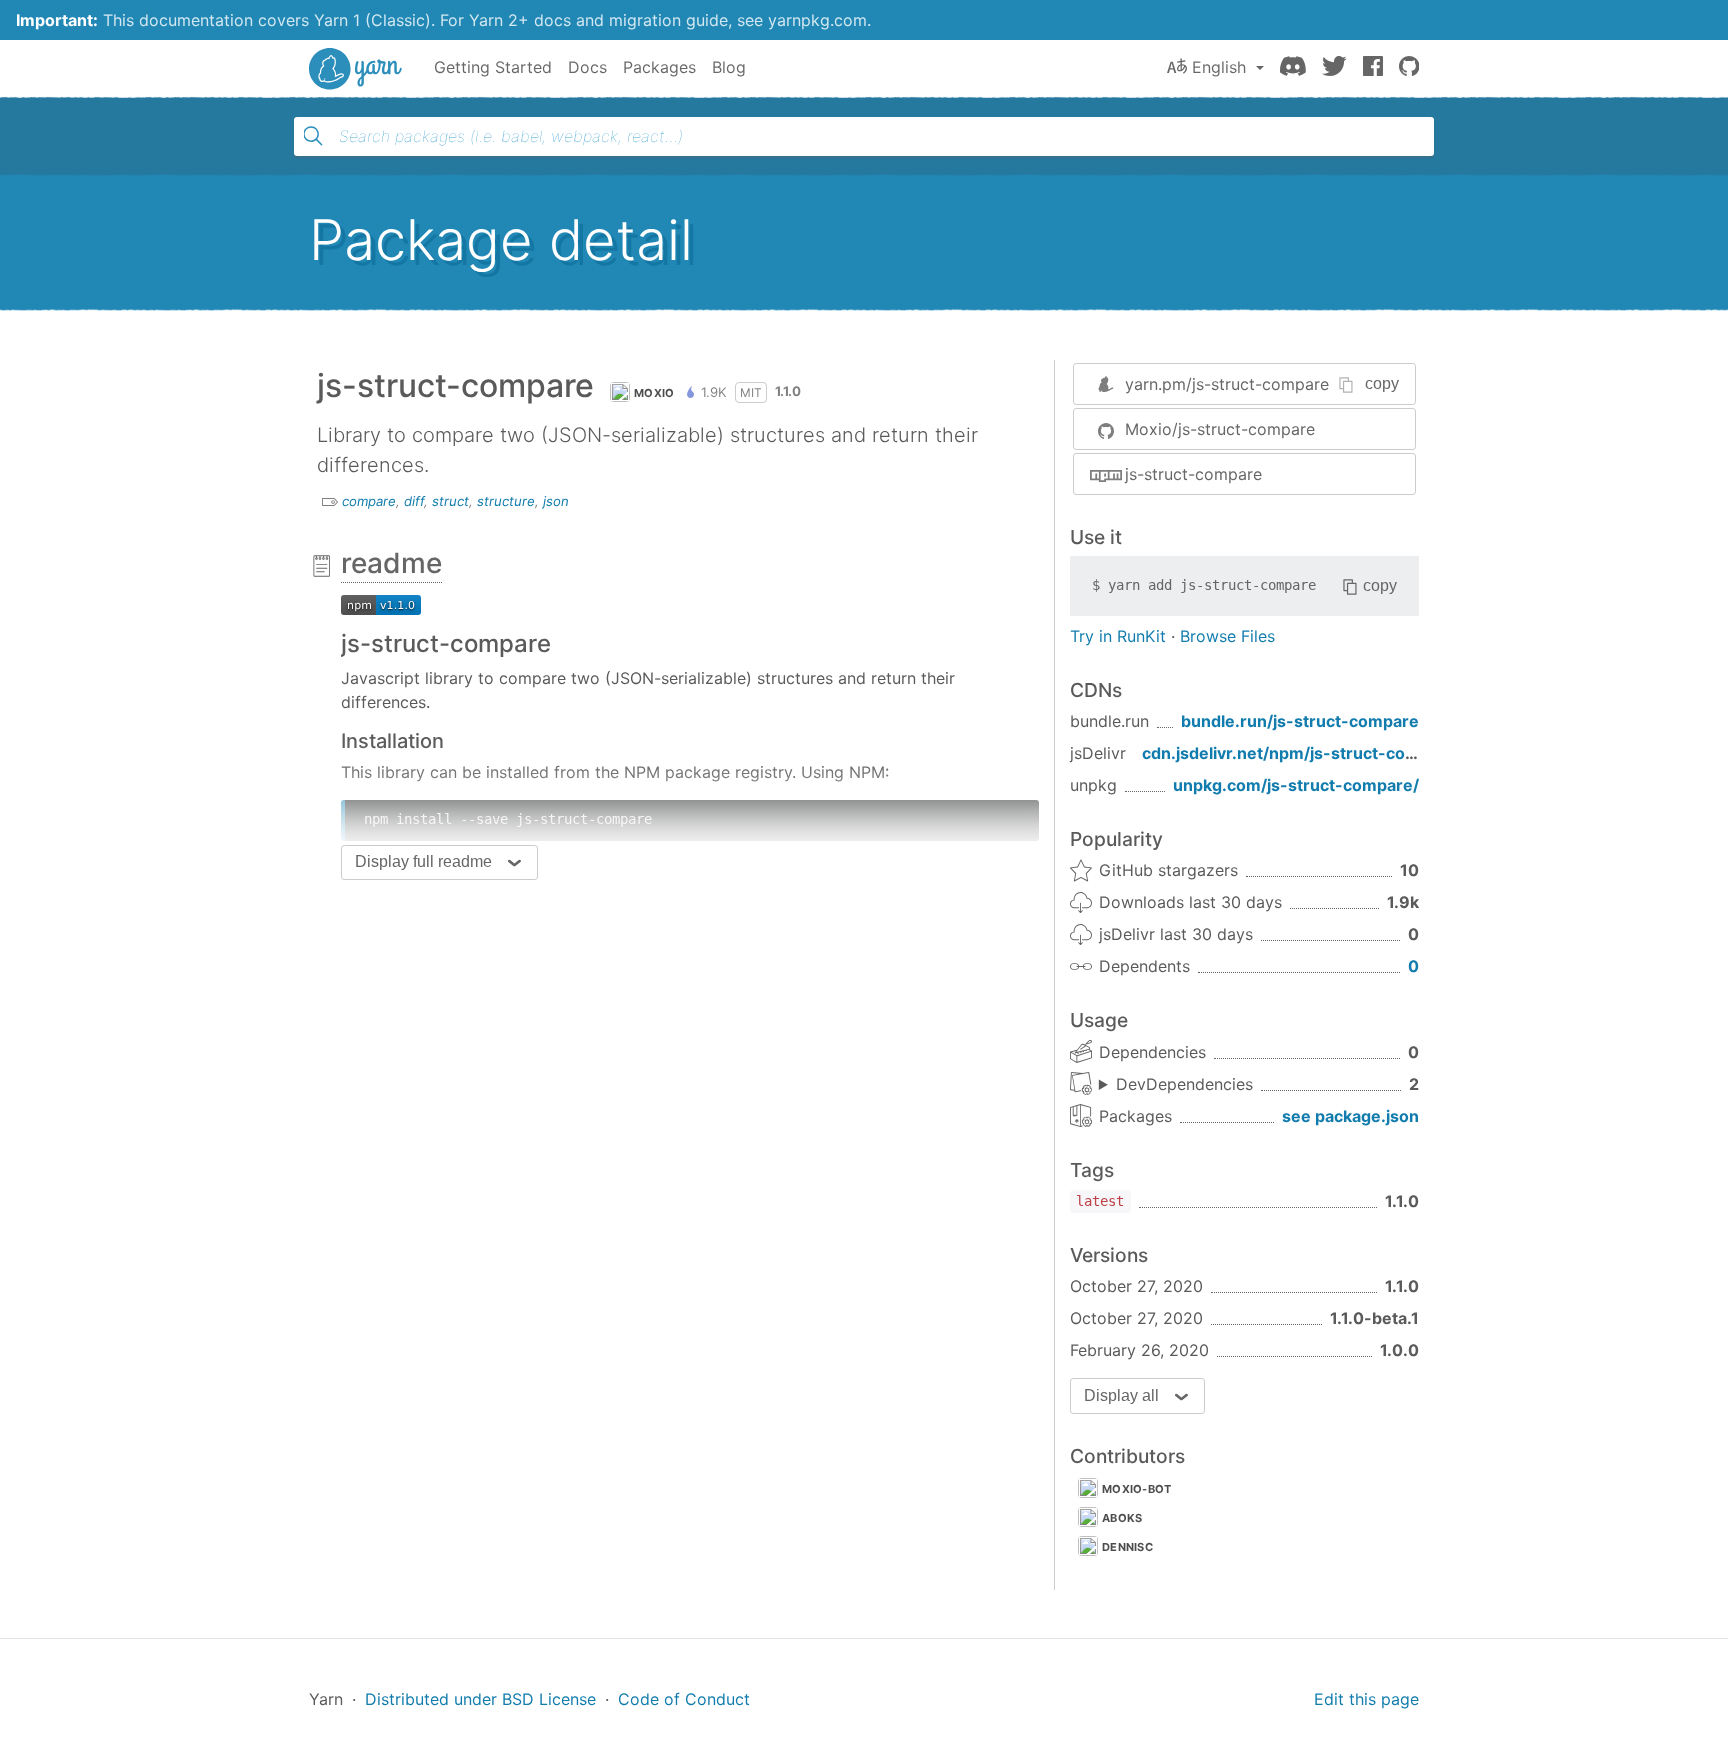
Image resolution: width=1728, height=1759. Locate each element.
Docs (587, 67)
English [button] (1219, 67)
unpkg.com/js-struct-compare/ (1296, 785)
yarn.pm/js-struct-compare (1227, 384)
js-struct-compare (1193, 474)
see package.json (1350, 1116)
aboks (1122, 1518)
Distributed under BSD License (480, 1699)
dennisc (1127, 1547)
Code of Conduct (684, 1699)
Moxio (654, 393)
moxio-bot (1137, 1489)
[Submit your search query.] (313, 136)
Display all (1121, 1395)
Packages (659, 67)
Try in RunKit (1118, 636)
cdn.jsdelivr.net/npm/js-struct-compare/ (1302, 753)
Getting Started (493, 67)
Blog (729, 67)
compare (369, 501)
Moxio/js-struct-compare (1220, 429)
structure (506, 501)
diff (414, 501)
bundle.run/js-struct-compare (1300, 721)
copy (1382, 383)
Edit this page (1366, 1699)
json (556, 501)
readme (391, 563)
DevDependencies (1184, 1084)
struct (450, 501)
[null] (381, 603)
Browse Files (1227, 636)
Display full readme (423, 861)
